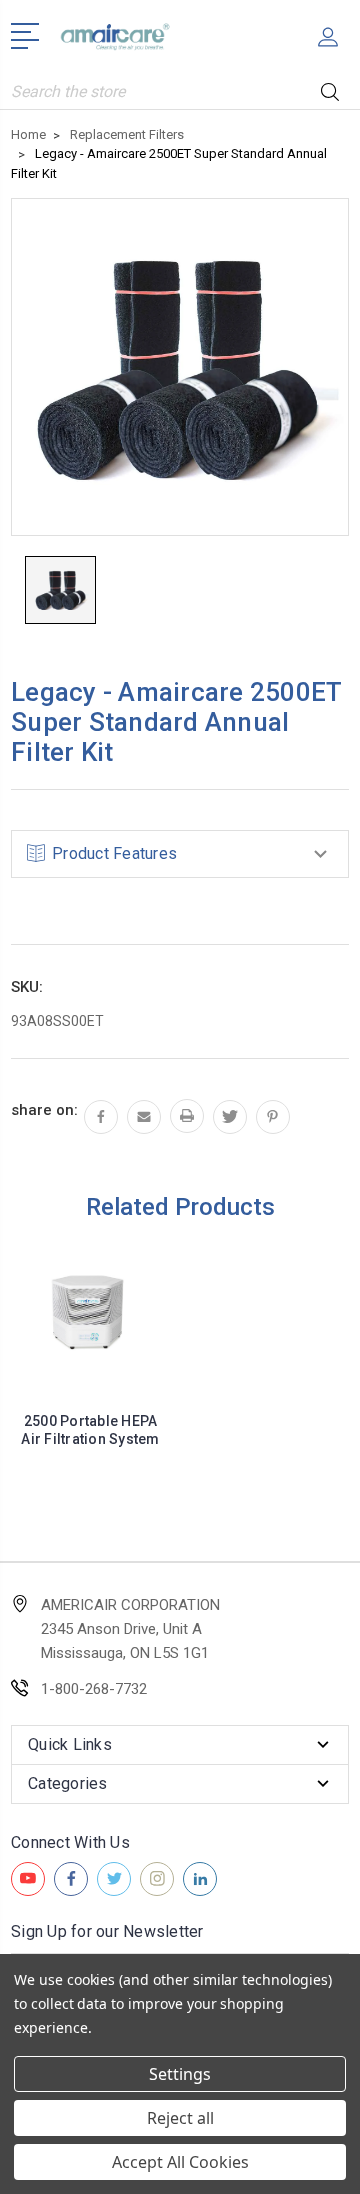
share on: (44, 1110)
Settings (180, 2074)
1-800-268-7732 (94, 1689)
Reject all (180, 2118)
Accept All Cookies (180, 2162)
